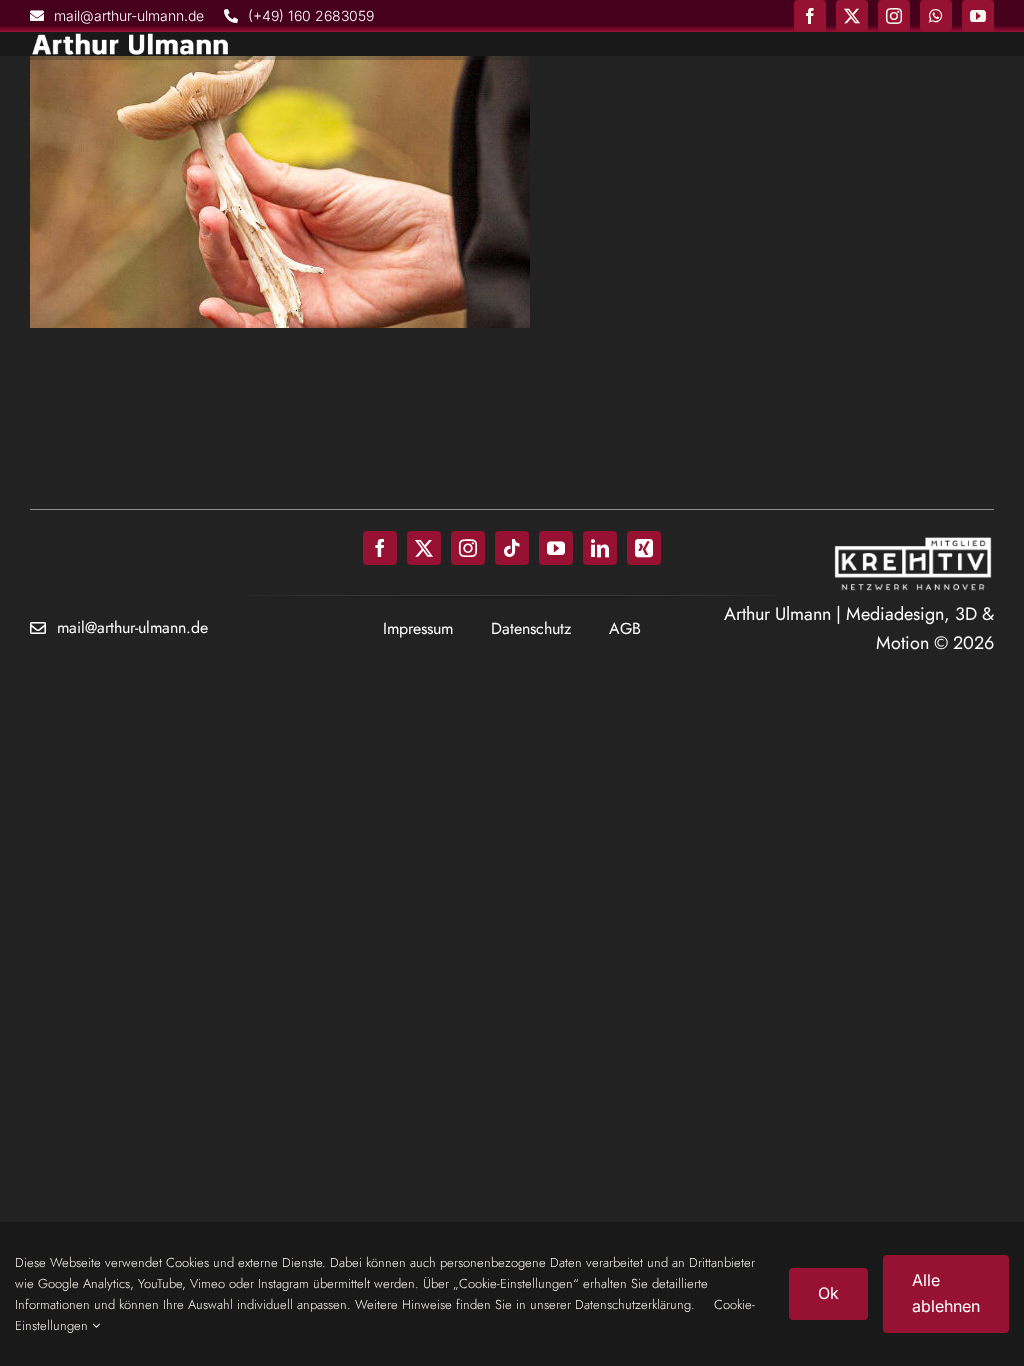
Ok (828, 1293)
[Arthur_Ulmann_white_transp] (130, 41)
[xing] (644, 548)
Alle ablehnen (946, 1293)
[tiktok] (512, 548)
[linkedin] (600, 548)
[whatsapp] (936, 16)
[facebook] (810, 16)
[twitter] (852, 16)
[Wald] (280, 192)
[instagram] (894, 16)
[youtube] (978, 16)
